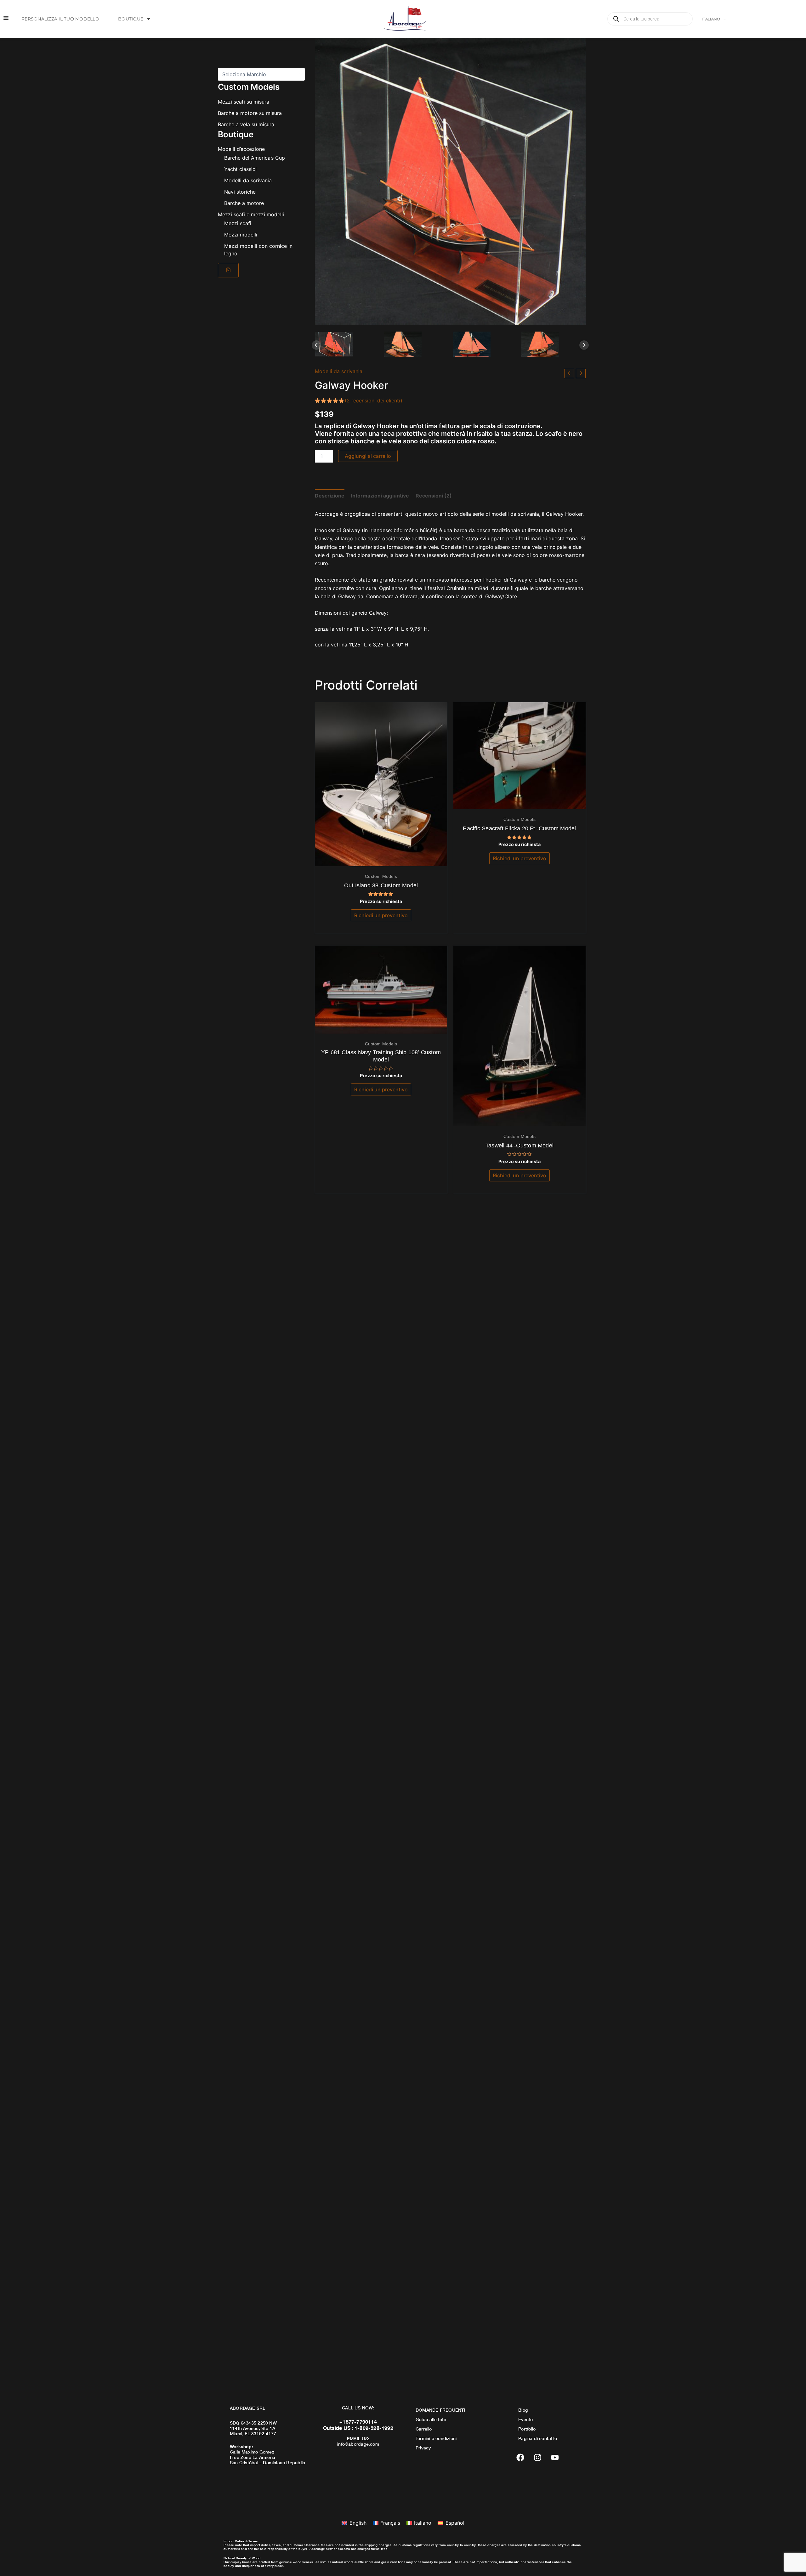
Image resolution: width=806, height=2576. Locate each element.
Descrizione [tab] (330, 496)
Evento (525, 2419)
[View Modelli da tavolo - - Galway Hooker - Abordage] (416, 344)
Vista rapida (381, 860)
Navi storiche (240, 191)
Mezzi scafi (238, 223)
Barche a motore (244, 203)
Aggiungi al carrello (368, 456)
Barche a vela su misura (246, 124)
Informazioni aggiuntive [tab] (380, 496)
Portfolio (527, 2429)
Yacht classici (240, 169)
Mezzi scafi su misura (244, 101)
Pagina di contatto (538, 2438)
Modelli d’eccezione (241, 149)
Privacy (423, 2448)
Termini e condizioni (436, 2438)
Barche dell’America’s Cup (255, 157)
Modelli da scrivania (248, 180)
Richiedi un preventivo (381, 915)
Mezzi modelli (241, 234)
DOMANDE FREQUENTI (440, 2410)
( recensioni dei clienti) (374, 401)
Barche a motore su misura (250, 113)
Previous (316, 345)
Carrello (424, 2429)
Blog (523, 2410)
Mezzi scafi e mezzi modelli (251, 214)
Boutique (131, 19)
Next (584, 345)
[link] (228, 270)
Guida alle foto (431, 2419)
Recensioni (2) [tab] (434, 496)
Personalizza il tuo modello (60, 19)
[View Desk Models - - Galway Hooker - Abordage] (347, 344)
